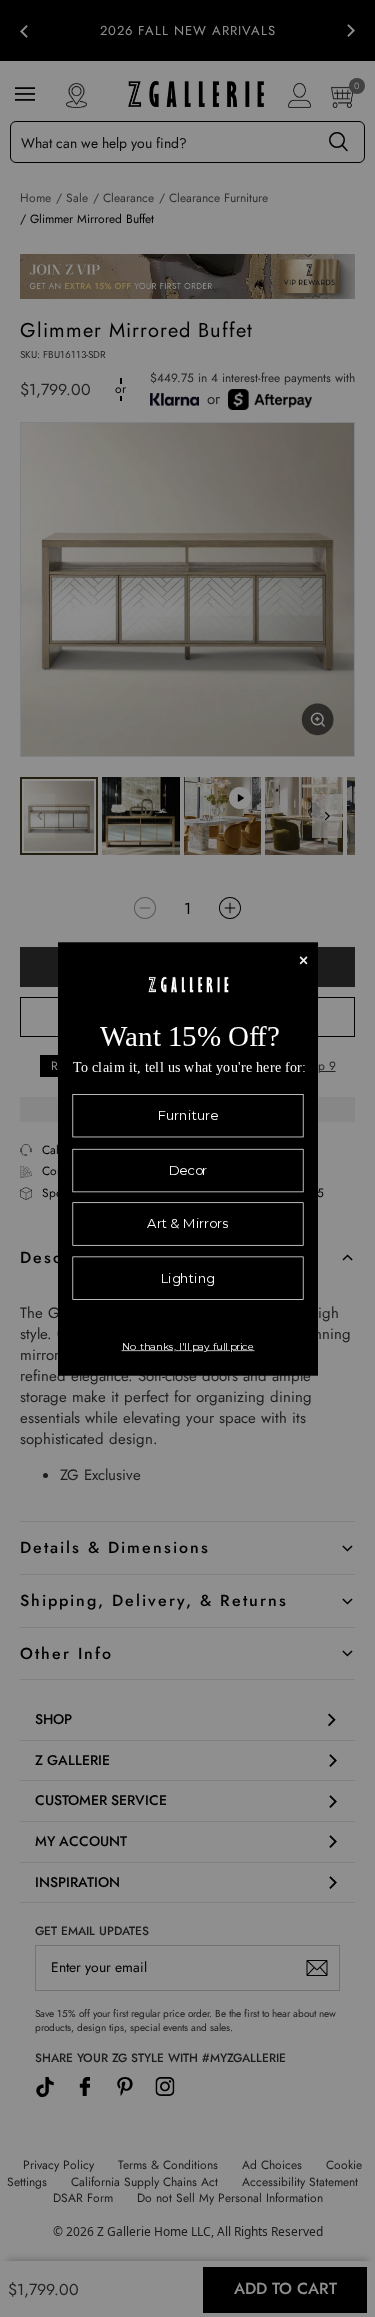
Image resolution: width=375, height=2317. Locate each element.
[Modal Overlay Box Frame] (188, 1158)
